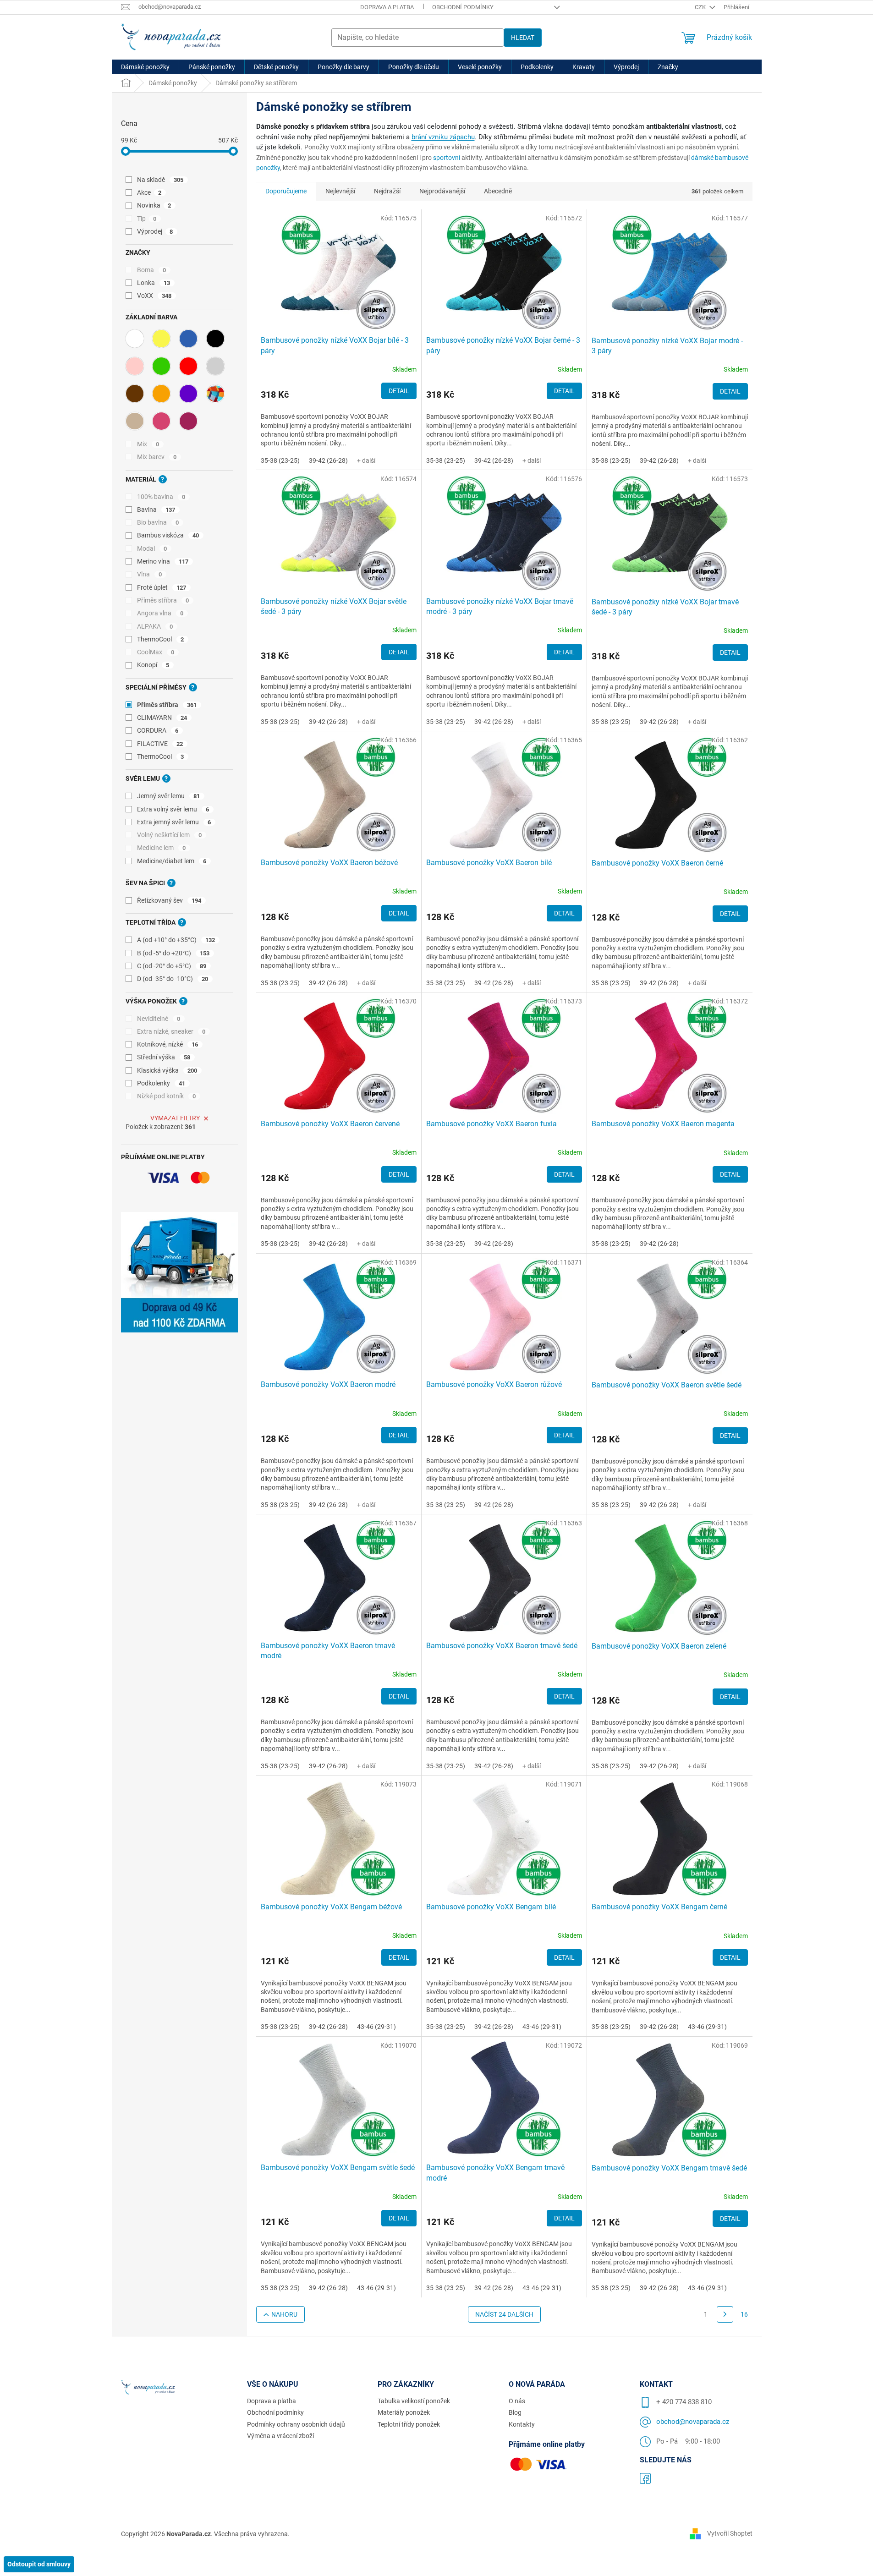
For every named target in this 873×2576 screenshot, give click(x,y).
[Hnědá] (135, 394)
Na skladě (160, 180)
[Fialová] (188, 394)
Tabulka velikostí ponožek (414, 2401)
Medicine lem (162, 848)
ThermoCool (161, 639)
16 (744, 2314)
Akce (149, 192)
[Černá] (215, 339)
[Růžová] (135, 366)
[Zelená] (161, 366)
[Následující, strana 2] (725, 2314)
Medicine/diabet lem (172, 861)
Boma (152, 270)
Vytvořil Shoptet (730, 2533)
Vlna (150, 574)
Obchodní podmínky (463, 7)
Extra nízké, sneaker (171, 1031)
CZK (701, 7)
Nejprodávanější (442, 191)
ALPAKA (155, 626)
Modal (152, 548)
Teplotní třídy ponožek (409, 2424)
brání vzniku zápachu (443, 137)
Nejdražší (387, 191)
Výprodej (155, 231)
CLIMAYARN (162, 718)
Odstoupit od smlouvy (39, 2564)
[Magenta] (161, 421)
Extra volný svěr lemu (173, 809)
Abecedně (498, 191)
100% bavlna (161, 497)
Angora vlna (160, 613)
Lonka (154, 283)
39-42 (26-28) (328, 460)
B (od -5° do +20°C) (173, 953)
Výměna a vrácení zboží (280, 2436)
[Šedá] (215, 366)
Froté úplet (162, 587)
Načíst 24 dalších (504, 2314)
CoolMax (156, 652)
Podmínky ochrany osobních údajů (296, 2424)
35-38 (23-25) (280, 460)
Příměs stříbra (163, 600)
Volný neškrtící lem (170, 835)
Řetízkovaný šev (169, 900)
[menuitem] (145, 67)
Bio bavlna (158, 522)
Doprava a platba (387, 7)
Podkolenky (161, 1083)
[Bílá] (135, 339)
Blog (515, 2412)
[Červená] (188, 366)
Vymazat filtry (175, 1118)
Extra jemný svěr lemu (174, 822)
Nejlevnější (340, 191)
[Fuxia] (188, 421)
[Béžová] (135, 421)
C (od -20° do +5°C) (172, 966)
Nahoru (284, 2314)
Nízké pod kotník (167, 1096)
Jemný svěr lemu (169, 796)
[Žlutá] (161, 339)
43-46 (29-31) (376, 2027)
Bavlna (156, 510)
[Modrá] (188, 339)
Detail (399, 391)
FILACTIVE (160, 744)
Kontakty (522, 2424)
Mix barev (157, 457)
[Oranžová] (161, 394)
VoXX (154, 296)
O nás (517, 2401)
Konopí (153, 665)
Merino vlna (163, 561)
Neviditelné (159, 1019)
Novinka (154, 205)
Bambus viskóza (168, 535)
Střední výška (164, 1057)
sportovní (447, 158)
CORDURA (158, 730)
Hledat (523, 38)
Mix (148, 444)
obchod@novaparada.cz (693, 2422)
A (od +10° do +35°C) (176, 940)
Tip (147, 219)
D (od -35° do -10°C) (173, 979)
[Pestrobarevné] (215, 394)
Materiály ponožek (404, 2412)
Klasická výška (167, 1070)
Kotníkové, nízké (168, 1044)
